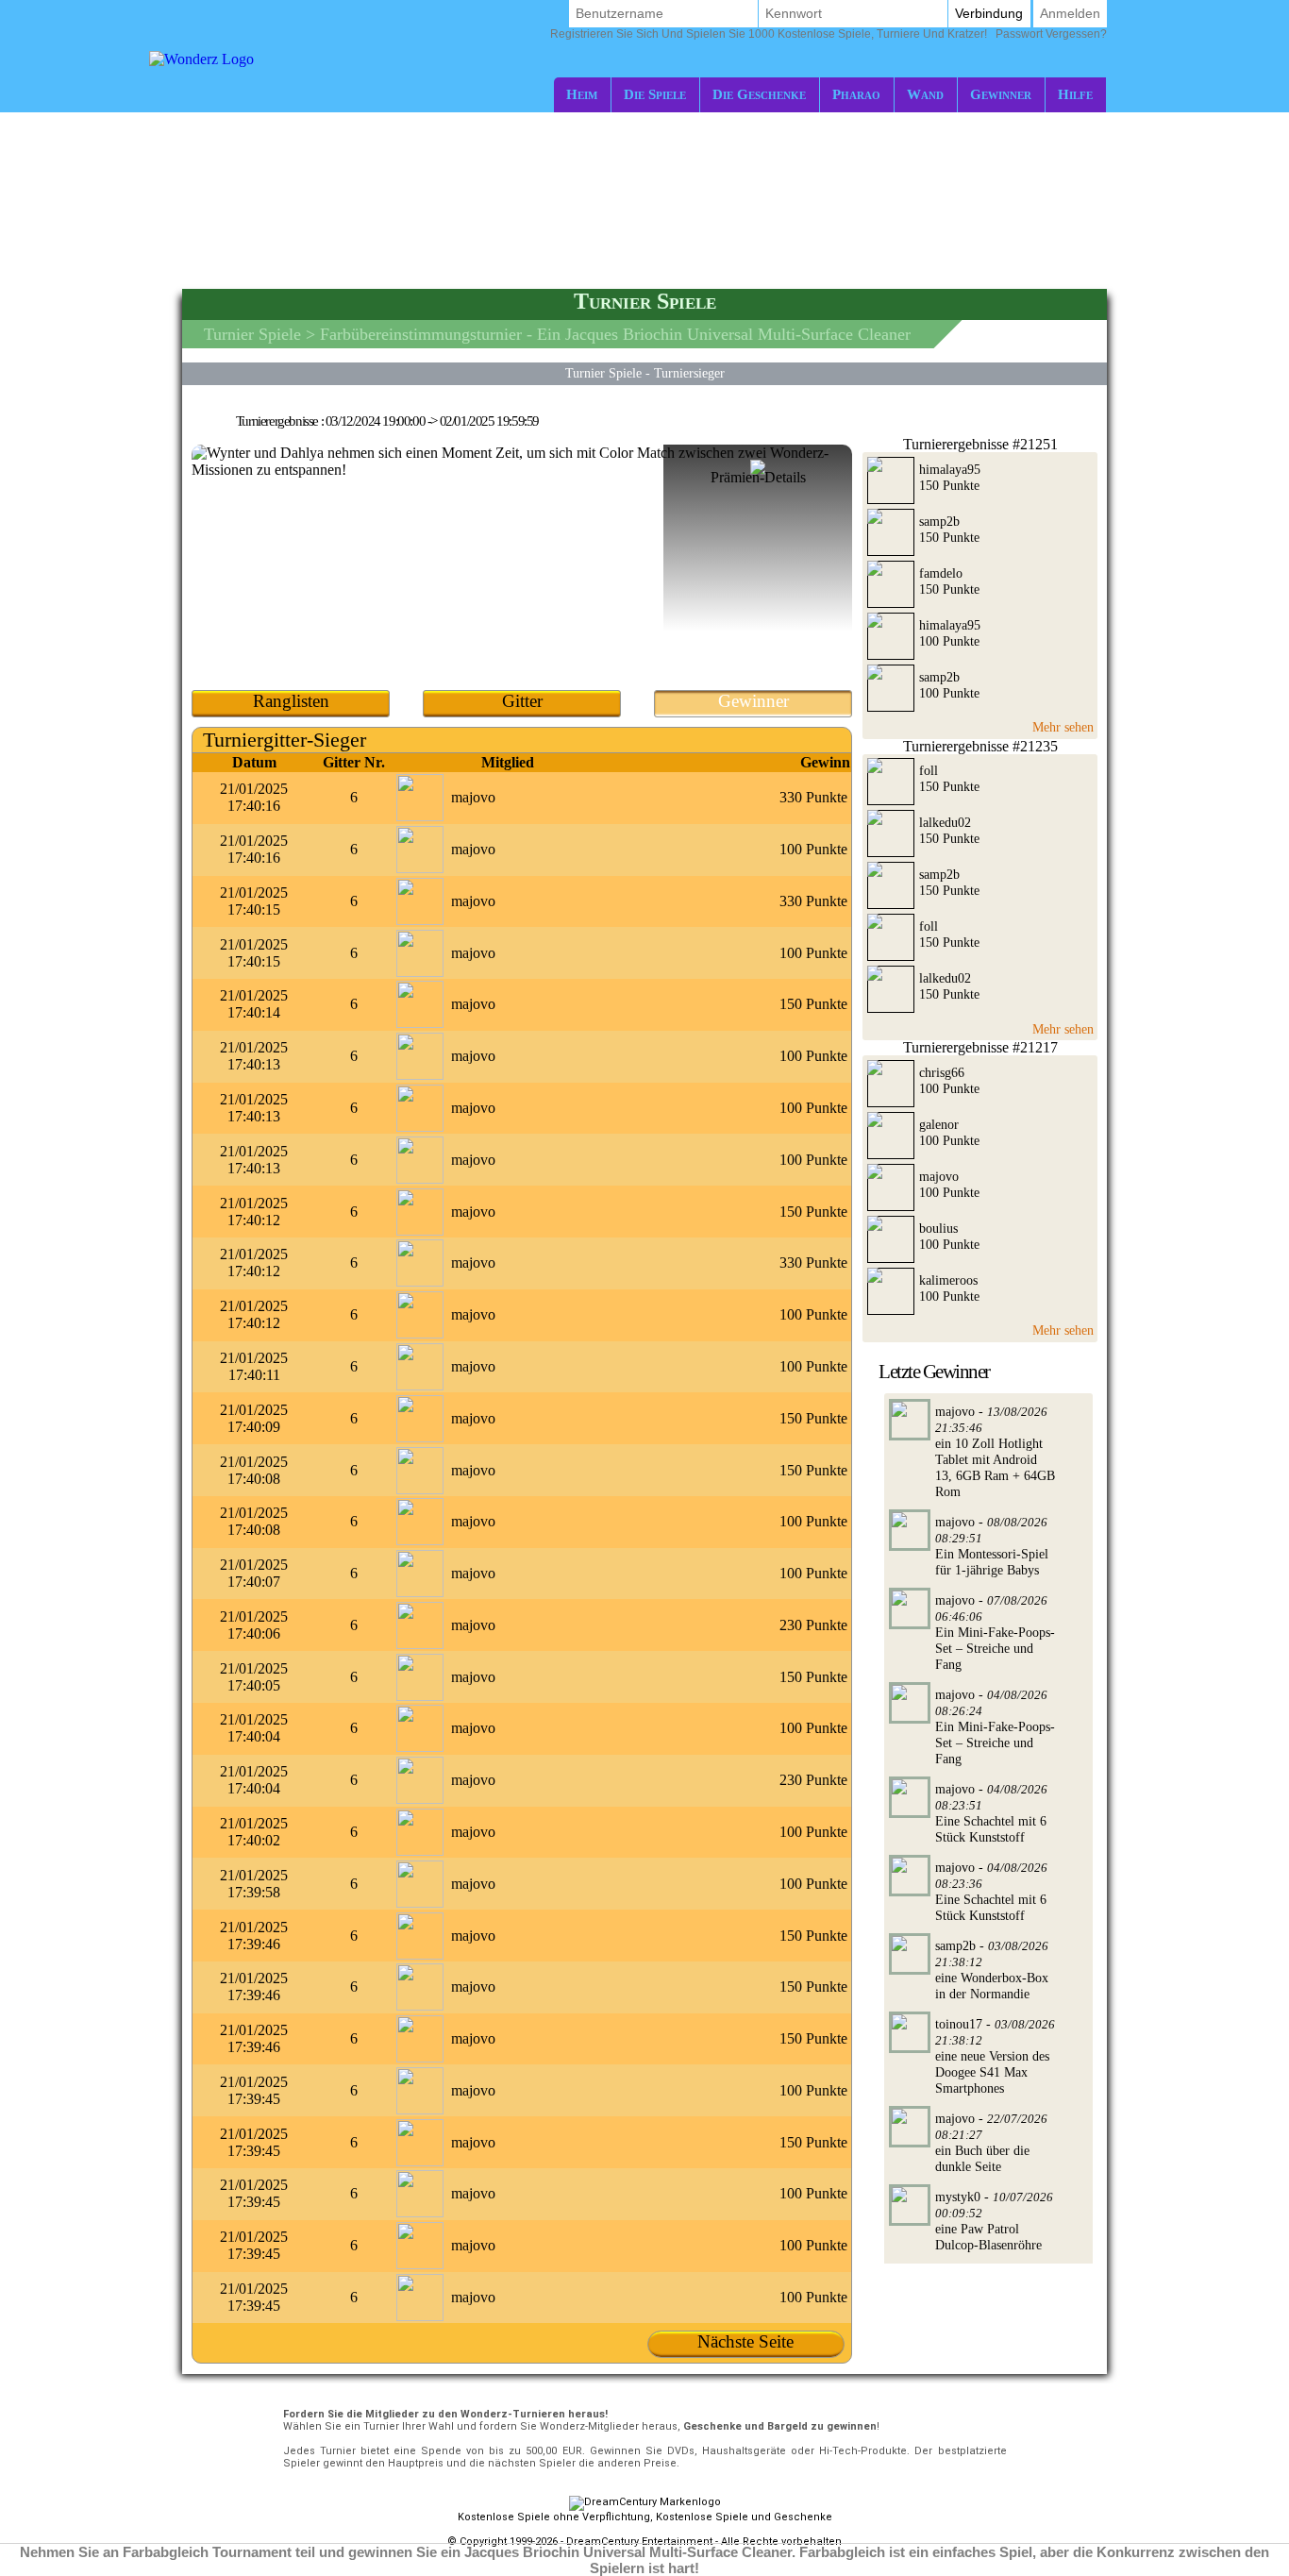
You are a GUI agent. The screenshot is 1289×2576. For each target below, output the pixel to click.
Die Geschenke (759, 94)
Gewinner (1001, 94)
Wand (925, 94)
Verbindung (989, 13)
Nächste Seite (745, 2341)
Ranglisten (291, 701)
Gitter (522, 701)
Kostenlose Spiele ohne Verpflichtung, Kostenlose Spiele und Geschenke (645, 2517)
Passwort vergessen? (829, 34)
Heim (582, 94)
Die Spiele (655, 94)
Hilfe (1075, 94)
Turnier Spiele (252, 334)
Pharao (856, 94)
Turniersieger (689, 373)
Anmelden (1070, 13)
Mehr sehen (1063, 727)
